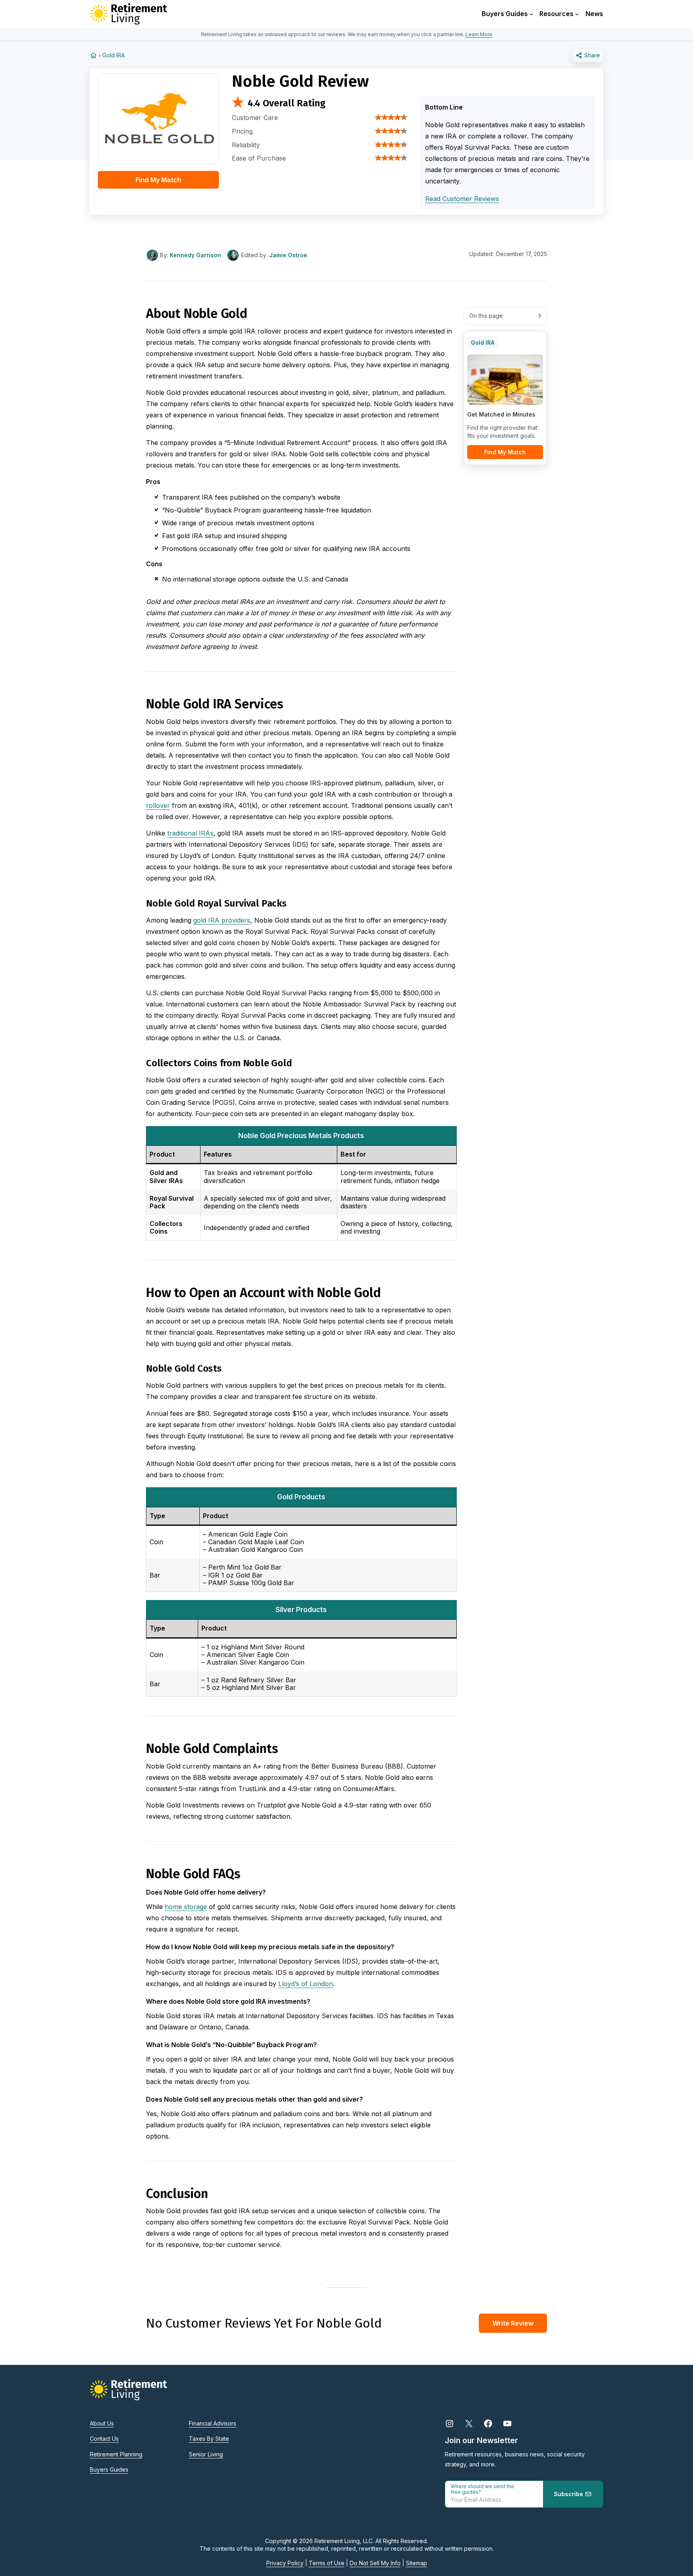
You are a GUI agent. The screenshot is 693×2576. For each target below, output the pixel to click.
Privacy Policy (285, 2563)
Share (591, 55)
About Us (102, 2423)
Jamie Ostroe (288, 255)
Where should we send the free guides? (482, 2489)
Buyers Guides (109, 2469)
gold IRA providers (222, 920)
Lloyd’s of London (306, 1984)
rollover (158, 805)
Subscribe (569, 2494)
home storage (186, 1907)
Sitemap (416, 2563)
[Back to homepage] (93, 55)
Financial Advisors (213, 2423)
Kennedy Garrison (195, 255)
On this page (486, 316)
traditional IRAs (190, 833)
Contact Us (104, 2439)
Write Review (513, 2323)
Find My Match (158, 180)
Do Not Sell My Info (375, 2563)
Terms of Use (327, 2563)
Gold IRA (113, 55)
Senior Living (206, 2454)
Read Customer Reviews (462, 199)
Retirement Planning (116, 2454)
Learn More (479, 34)
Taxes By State (209, 2439)
